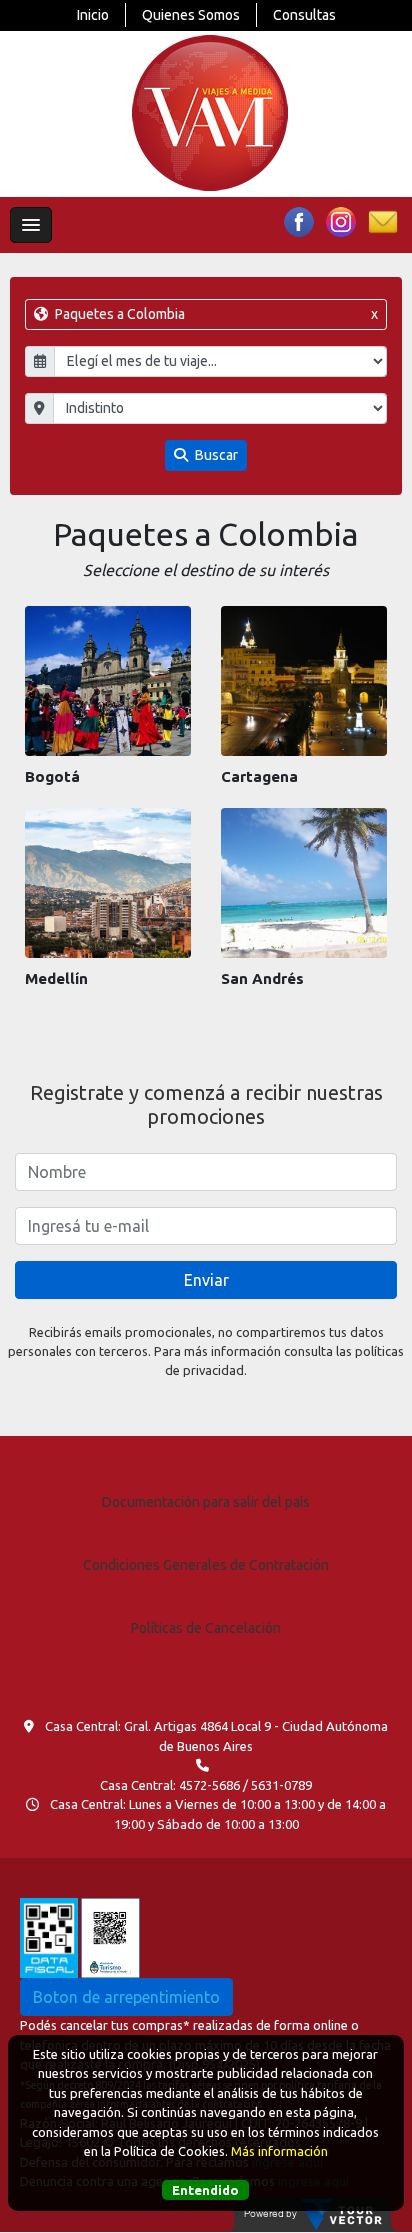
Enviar (206, 1280)
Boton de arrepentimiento (126, 1997)
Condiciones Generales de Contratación (206, 1565)
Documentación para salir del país (206, 1502)
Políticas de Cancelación (206, 1628)
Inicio (93, 15)
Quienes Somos (191, 15)
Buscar (215, 455)
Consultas (304, 15)
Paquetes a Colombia (214, 314)
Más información (279, 2151)
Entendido (205, 2190)
